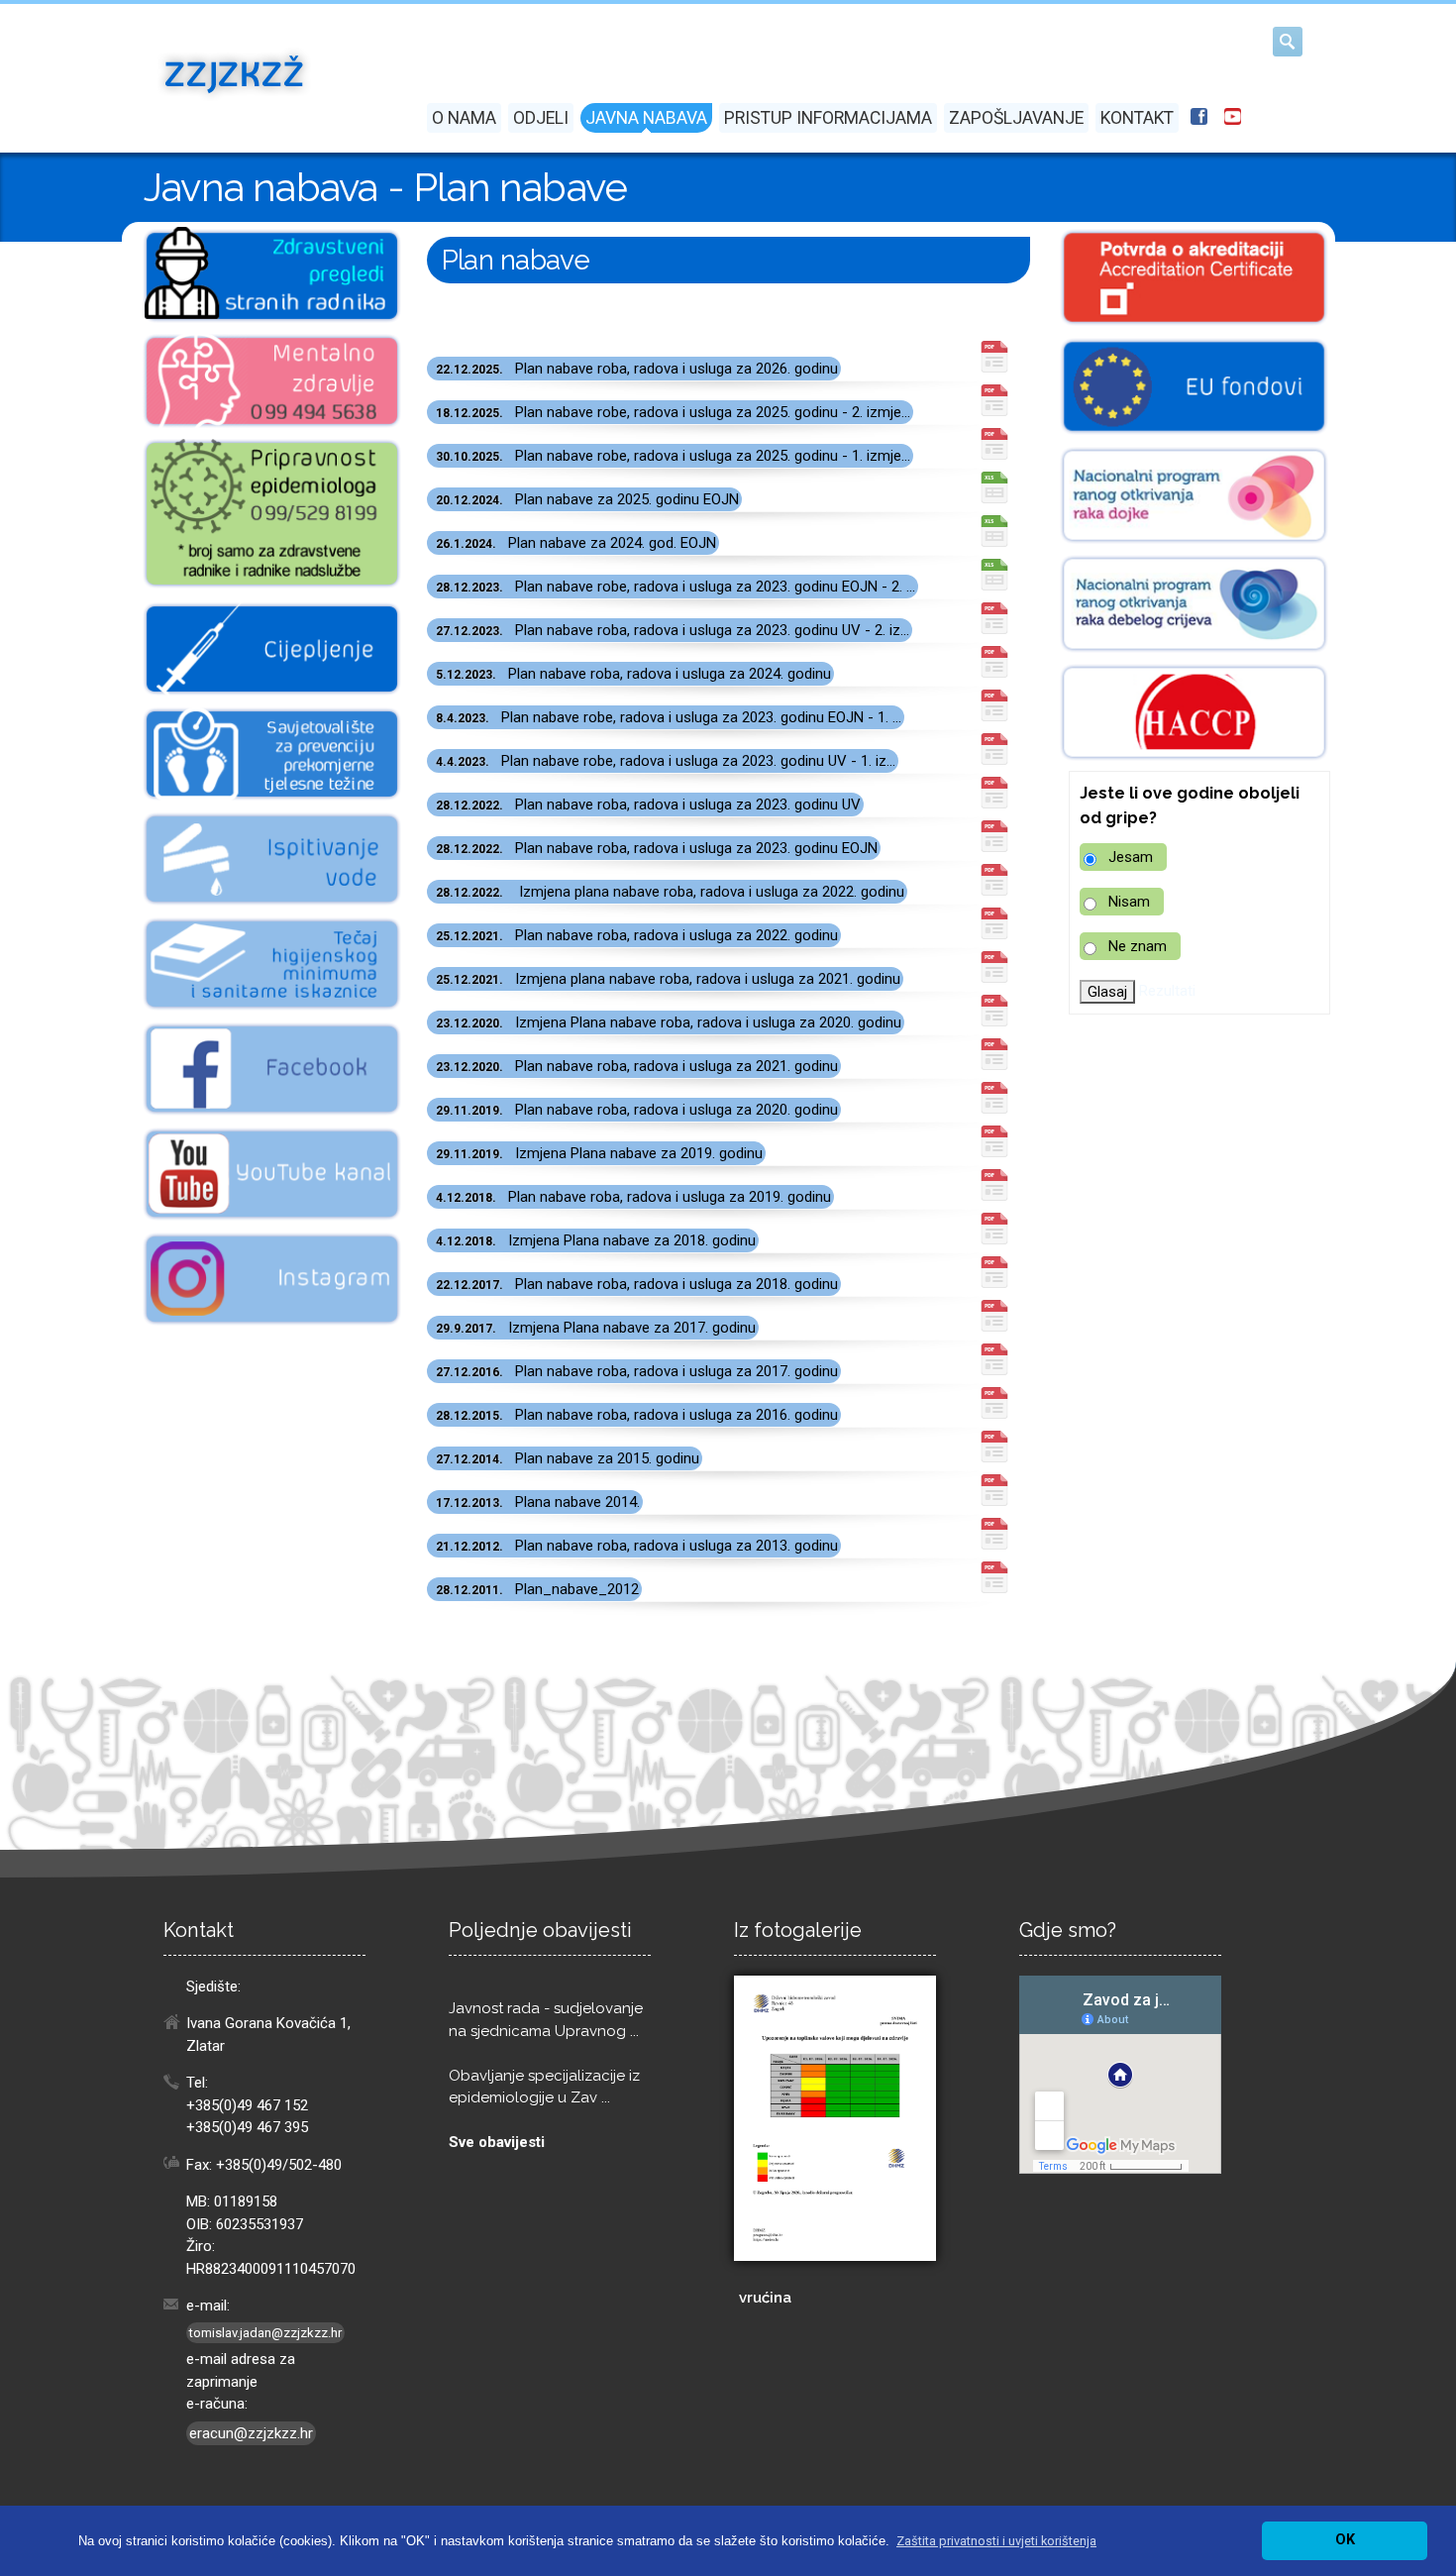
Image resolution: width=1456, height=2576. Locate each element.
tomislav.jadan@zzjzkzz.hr (265, 2333)
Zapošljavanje (1016, 118)
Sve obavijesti (497, 2142)
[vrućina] (835, 2118)
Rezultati (1167, 991)
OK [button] (1345, 2540)
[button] (996, 2541)
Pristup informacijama (828, 118)
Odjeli (541, 118)
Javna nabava (646, 118)
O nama (464, 118)
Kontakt (1137, 118)
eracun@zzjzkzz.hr (251, 2433)
